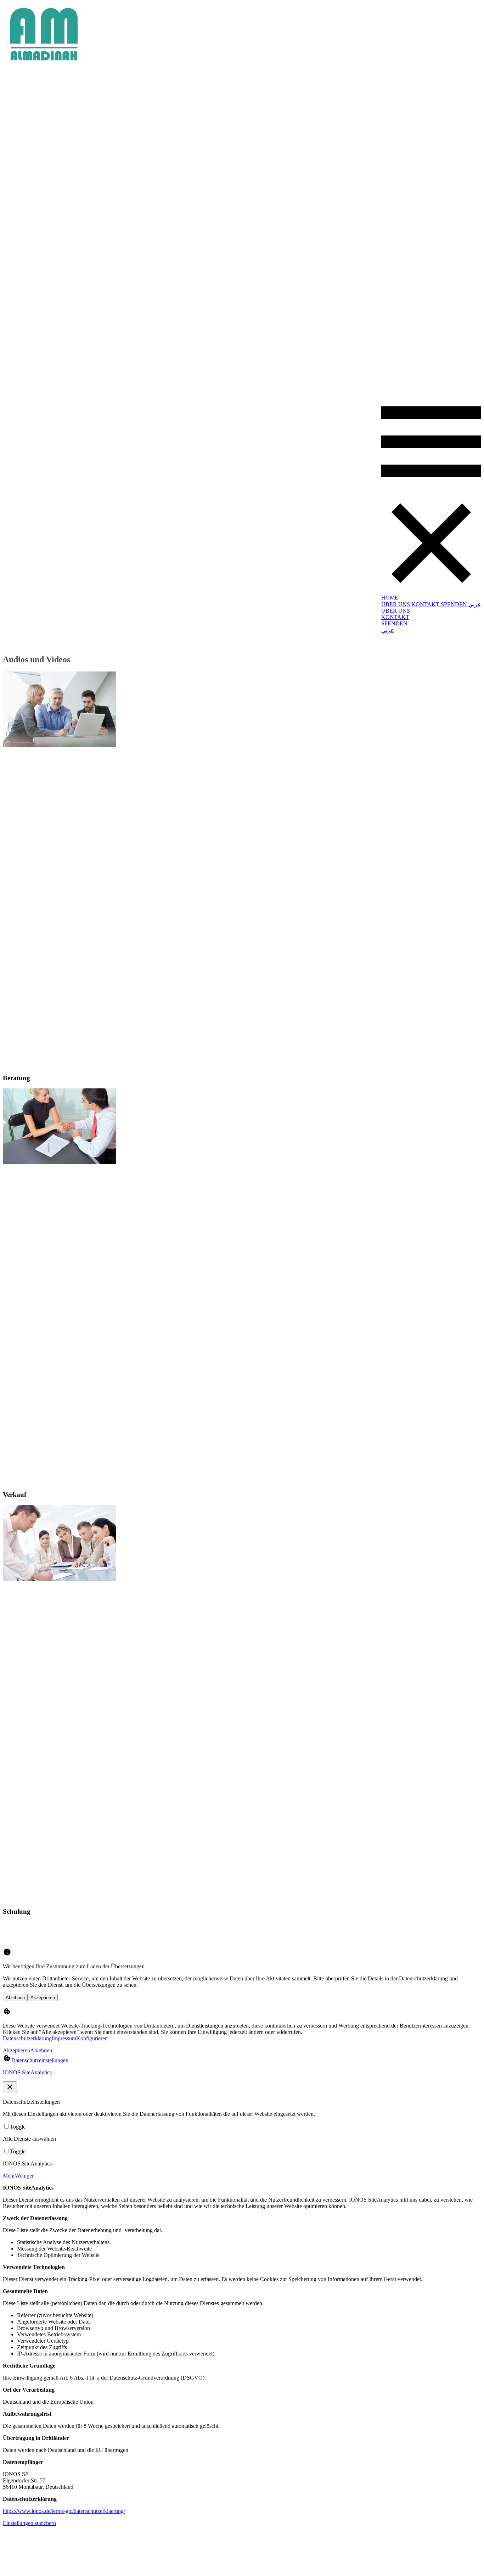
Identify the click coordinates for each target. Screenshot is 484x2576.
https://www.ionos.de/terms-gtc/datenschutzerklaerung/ (64, 2511)
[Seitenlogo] (44, 63)
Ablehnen (15, 1998)
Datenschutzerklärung (27, 2038)
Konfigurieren (92, 2038)
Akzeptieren (43, 1998)
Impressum (64, 2038)
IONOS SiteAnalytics (27, 2072)
